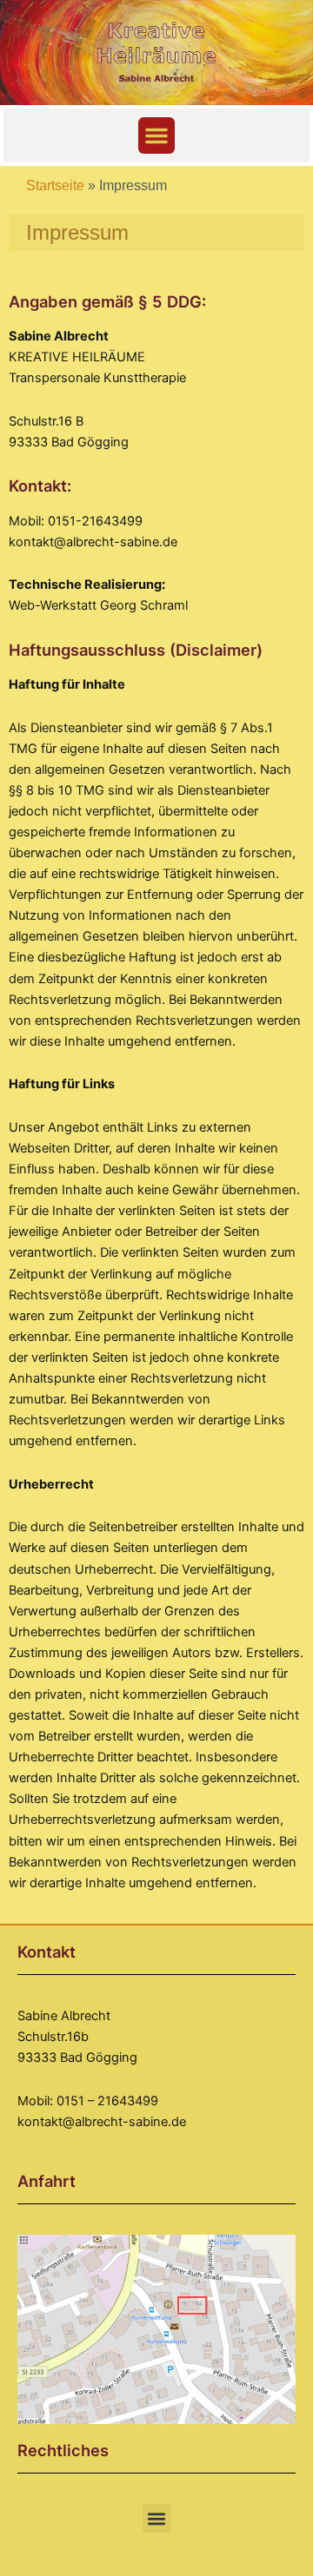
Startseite (55, 185)
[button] (156, 135)
